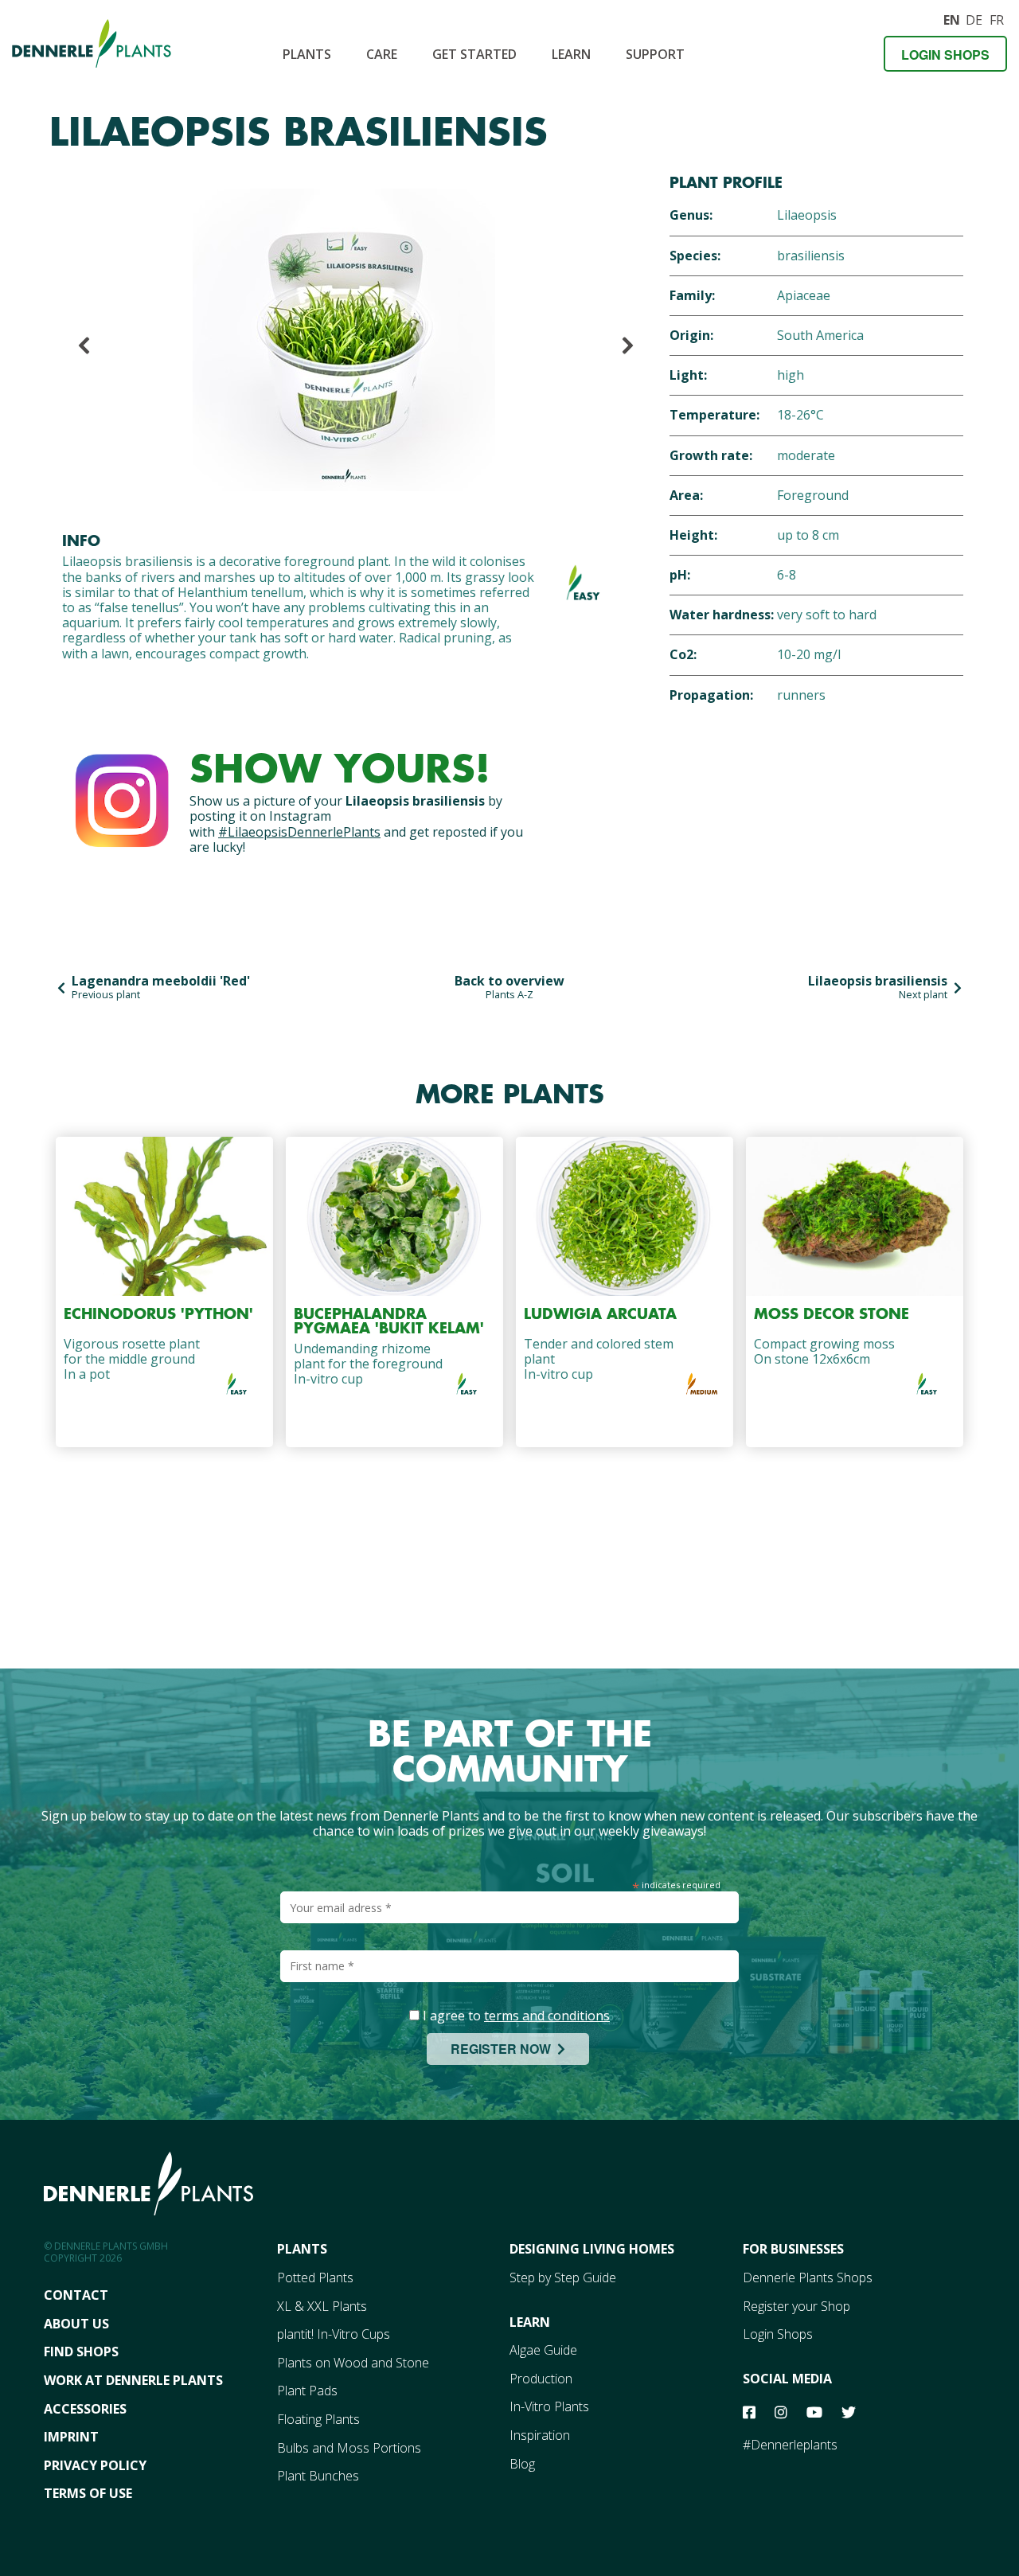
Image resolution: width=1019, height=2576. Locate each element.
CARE (382, 54)
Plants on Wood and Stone (353, 2363)
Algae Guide (543, 2350)
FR (997, 18)
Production (541, 2379)
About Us (76, 2324)
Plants (307, 54)
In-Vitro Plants (549, 2406)
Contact (76, 2295)
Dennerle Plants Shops (808, 2277)
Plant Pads (307, 2391)
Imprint (71, 2437)
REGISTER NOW (504, 2049)
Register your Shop (796, 2306)
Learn (571, 54)
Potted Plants (315, 2277)
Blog (522, 2464)
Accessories (85, 2409)
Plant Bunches (318, 2476)
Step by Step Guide (563, 2277)
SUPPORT (655, 54)
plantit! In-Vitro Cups (334, 2334)
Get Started (474, 54)
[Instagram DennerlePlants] (122, 797)
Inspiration (540, 2435)
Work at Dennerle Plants (133, 2380)
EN (951, 18)
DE (974, 18)
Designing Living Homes (592, 2249)
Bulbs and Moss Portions (349, 2448)
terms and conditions (547, 2016)
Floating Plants (318, 2419)
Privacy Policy (95, 2465)
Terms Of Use (88, 2493)
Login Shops (945, 55)
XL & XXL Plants (322, 2306)
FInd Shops (81, 2352)
